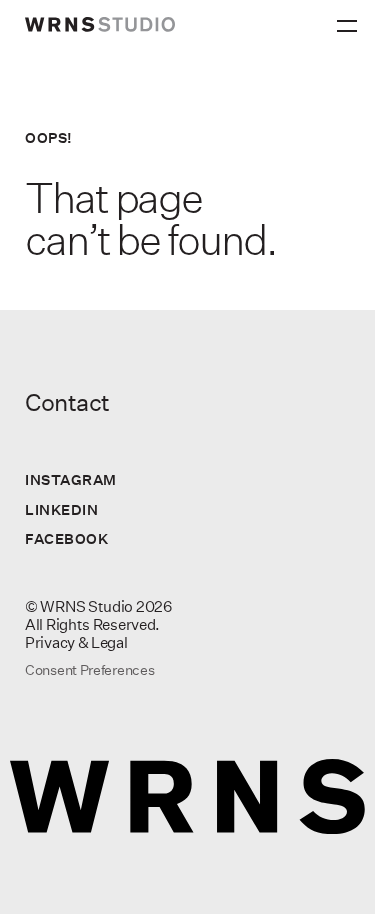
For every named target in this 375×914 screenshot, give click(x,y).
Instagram (71, 479)
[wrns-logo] (100, 24)
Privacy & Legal (76, 642)
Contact (67, 402)
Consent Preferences (89, 670)
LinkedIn (61, 509)
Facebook (66, 538)
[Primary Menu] (350, 20)
